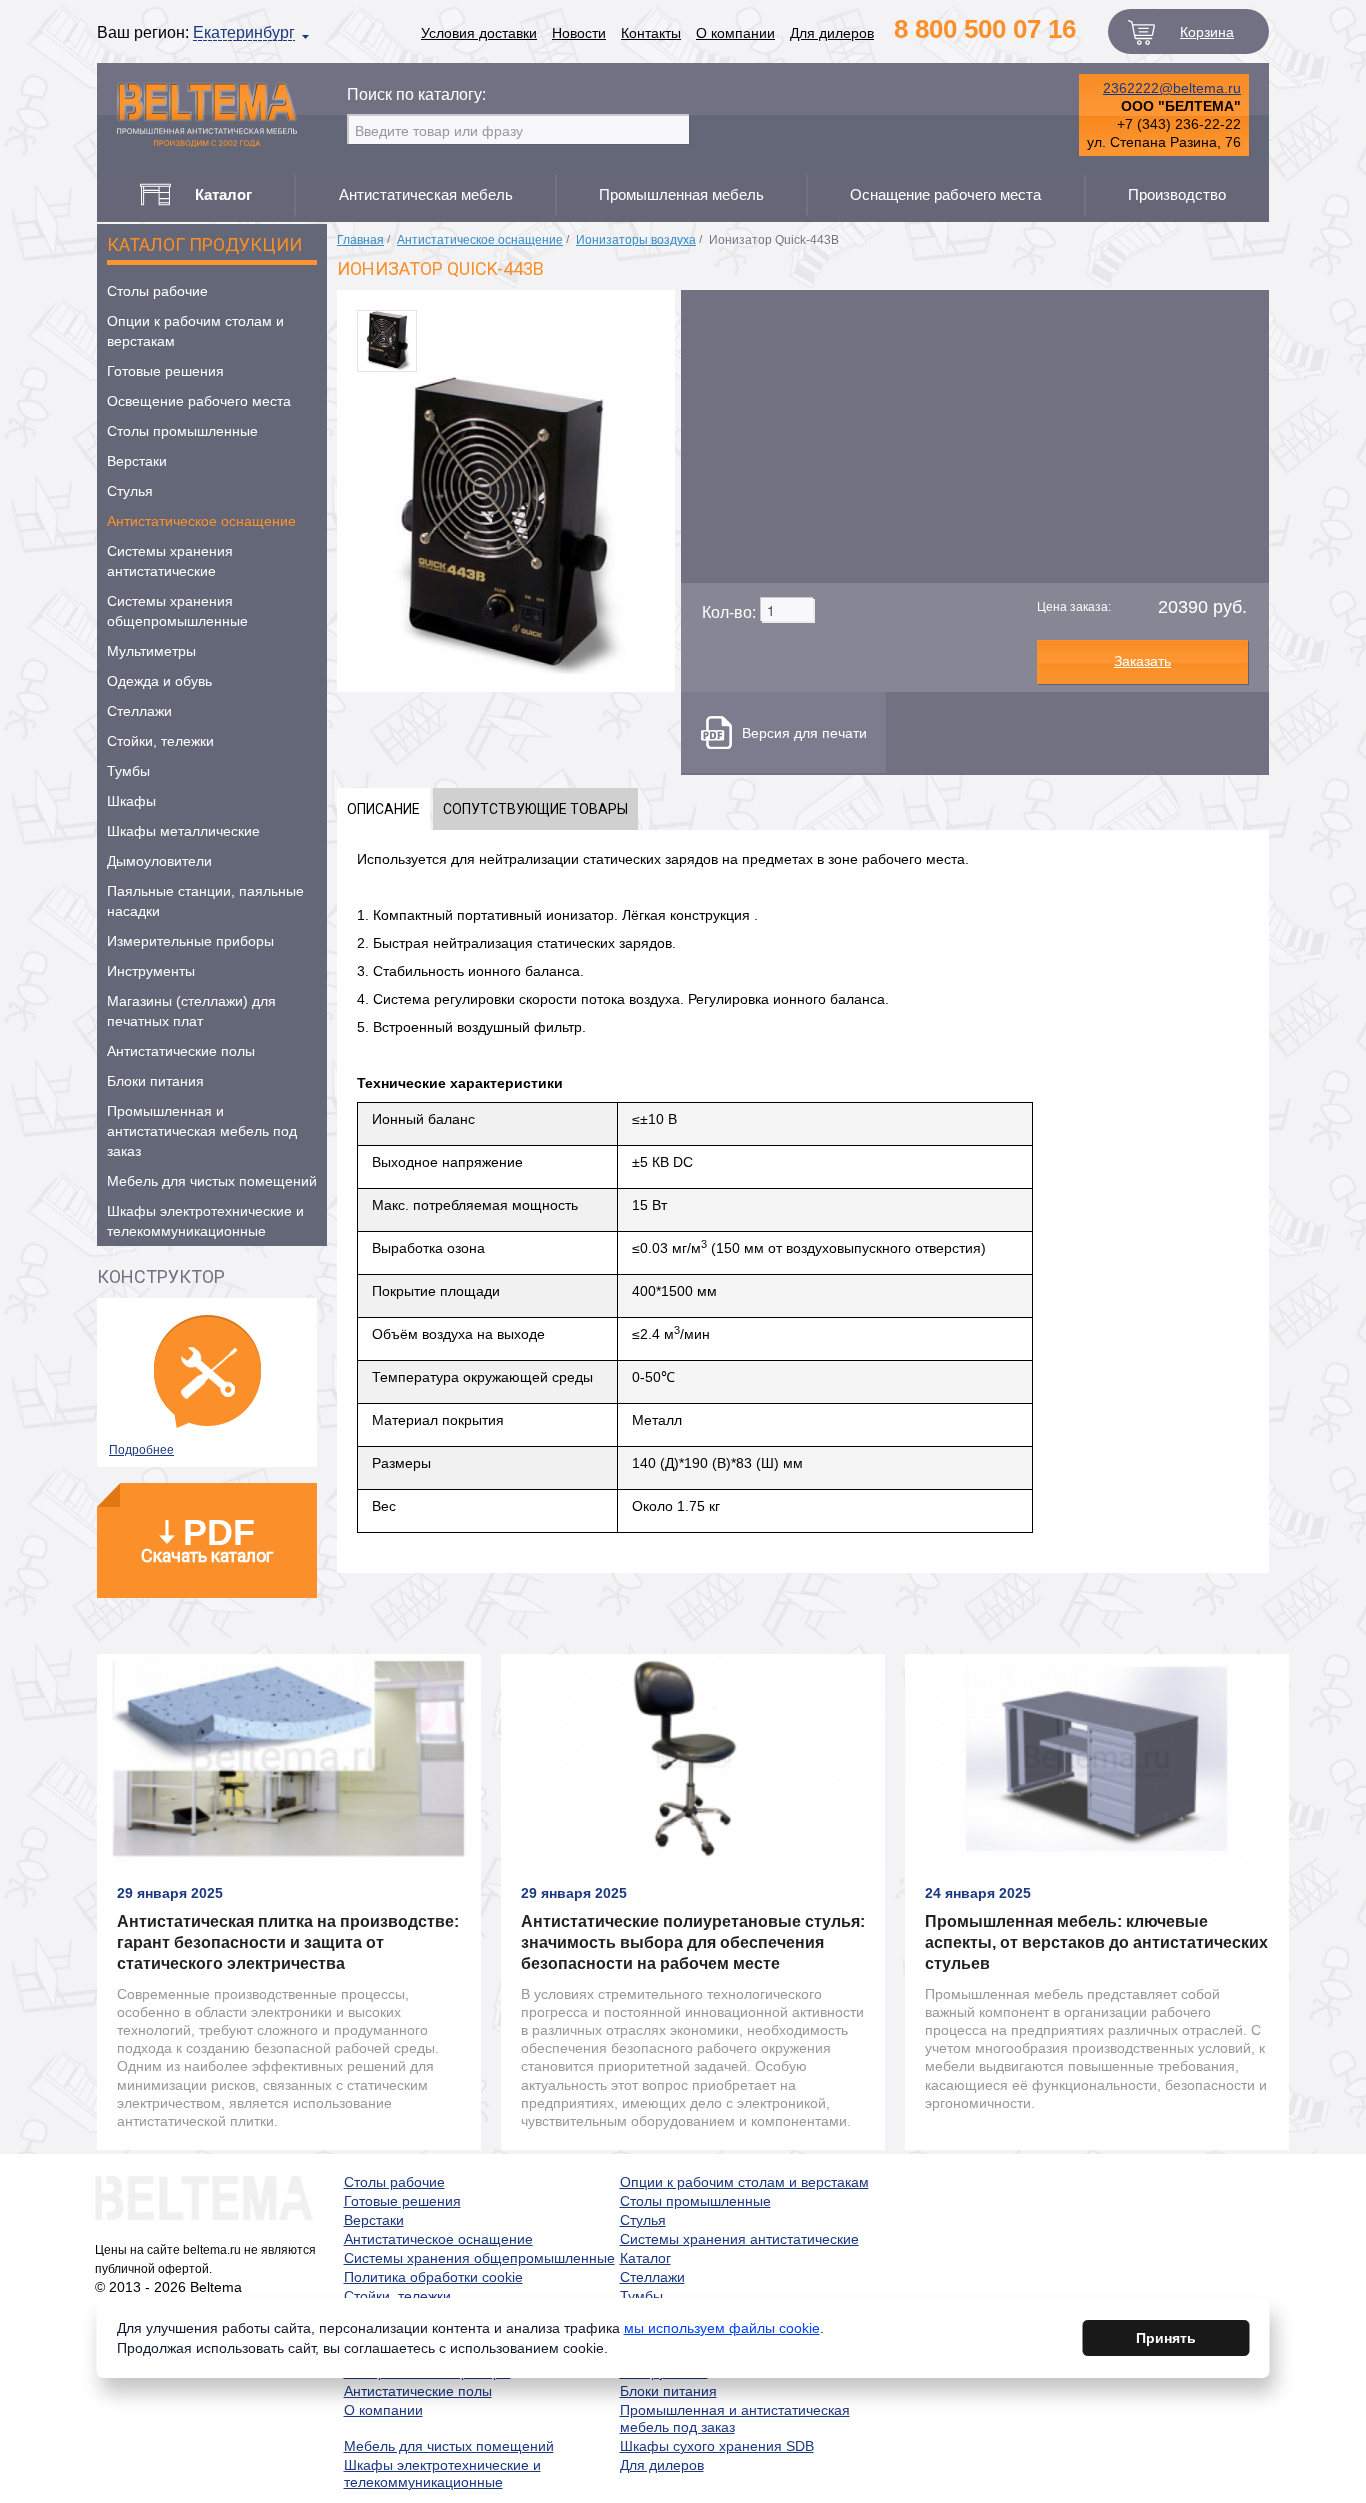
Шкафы (131, 801)
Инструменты (151, 971)
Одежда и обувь (159, 681)
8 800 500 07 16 (985, 29)
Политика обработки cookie (433, 2277)
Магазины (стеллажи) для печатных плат (191, 1011)
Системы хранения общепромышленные (177, 611)
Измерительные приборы (190, 941)
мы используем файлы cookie (722, 2328)
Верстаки (137, 461)
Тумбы (128, 771)
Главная (360, 240)
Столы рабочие (157, 291)
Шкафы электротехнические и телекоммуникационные (205, 1221)
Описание (383, 809)
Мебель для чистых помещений (212, 1181)
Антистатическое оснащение (201, 521)
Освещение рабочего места (199, 401)
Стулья (130, 491)
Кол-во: (729, 612)
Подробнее (141, 1450)
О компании (735, 33)
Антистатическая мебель (426, 194)
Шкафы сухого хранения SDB (717, 2446)
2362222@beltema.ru (1172, 88)
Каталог (645, 2258)
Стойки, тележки (160, 741)
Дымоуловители (159, 861)
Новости (579, 33)
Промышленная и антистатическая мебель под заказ (202, 1131)
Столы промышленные (182, 431)
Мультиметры (151, 651)
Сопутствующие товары (535, 809)
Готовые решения (165, 371)
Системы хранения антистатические (170, 561)
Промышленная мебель (681, 194)
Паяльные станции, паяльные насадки (205, 901)
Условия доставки (479, 33)
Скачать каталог (207, 1539)
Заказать (1142, 661)
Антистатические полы (181, 1051)
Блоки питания (155, 1081)
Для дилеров (832, 33)
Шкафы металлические (183, 831)
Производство (1177, 194)
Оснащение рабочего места (945, 194)
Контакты (651, 33)
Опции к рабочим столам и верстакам (195, 331)
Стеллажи (139, 711)
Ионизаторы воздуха (636, 240)
